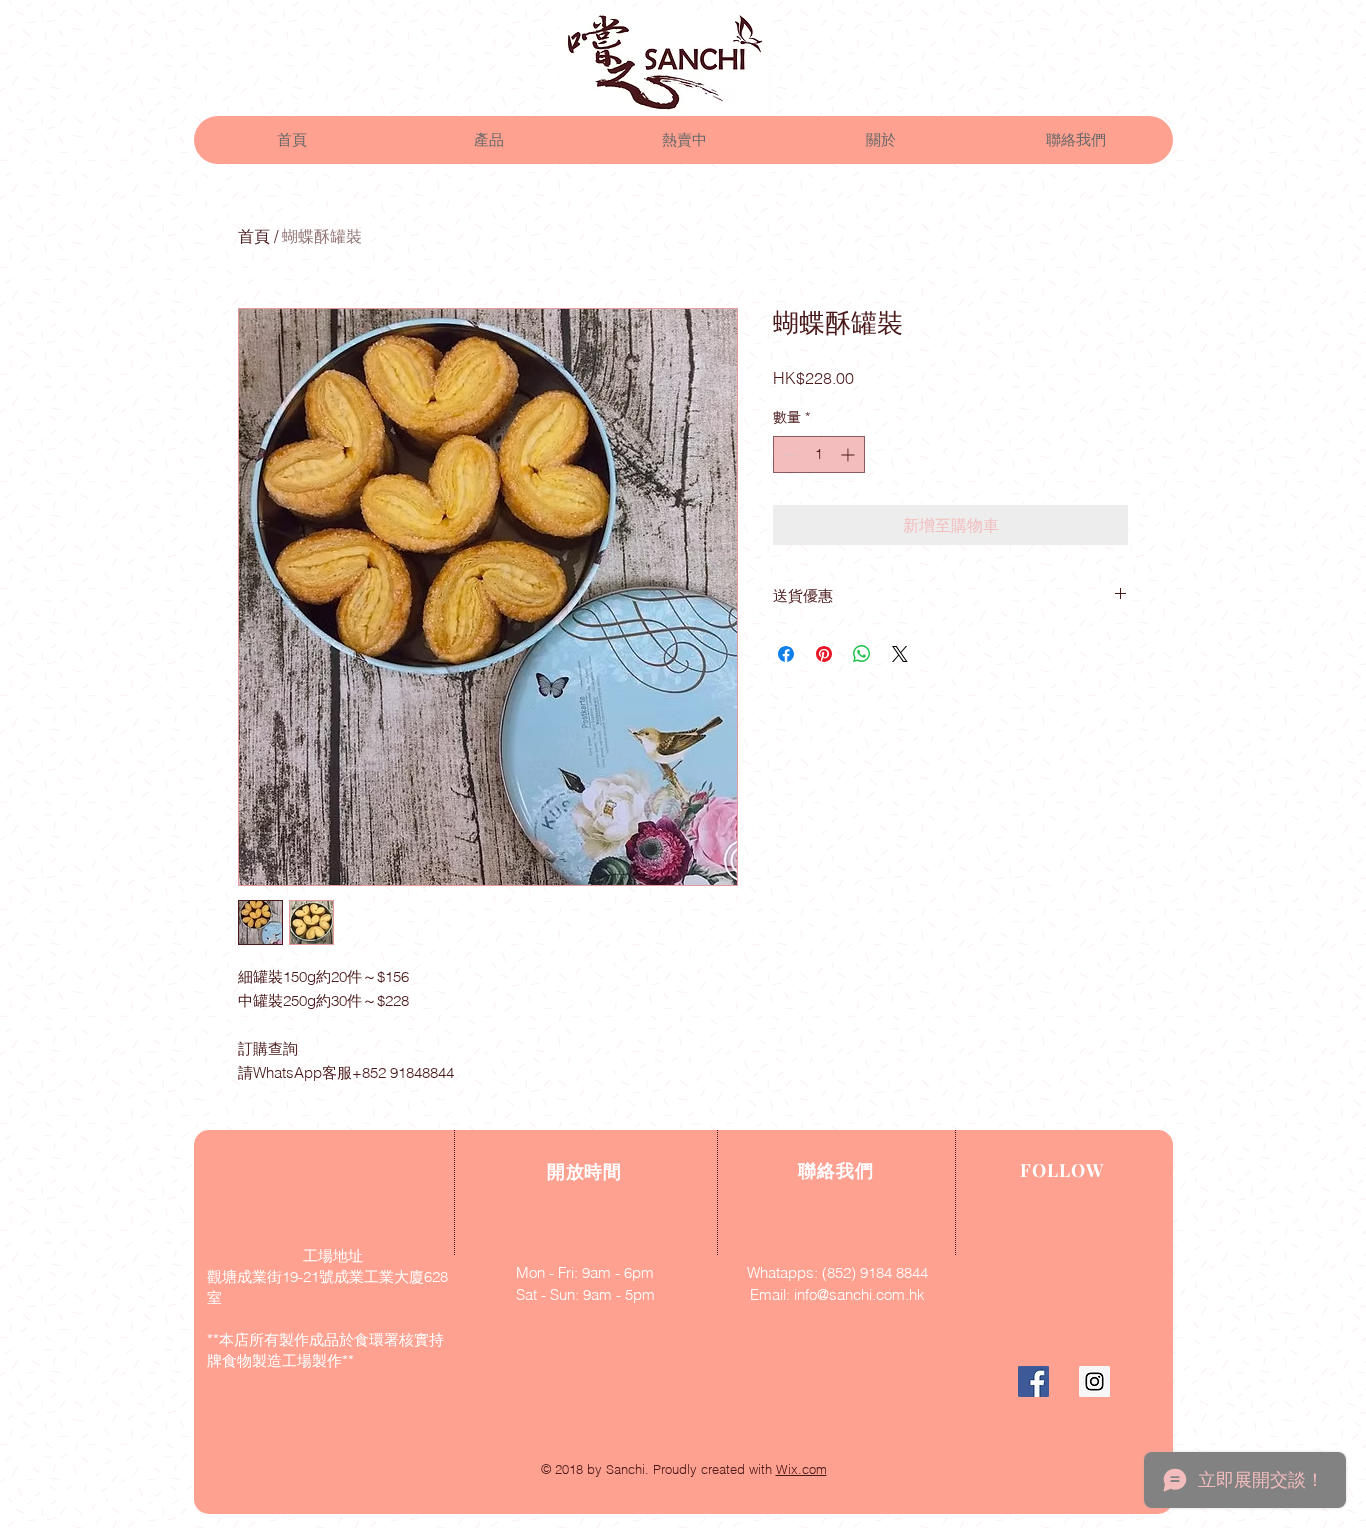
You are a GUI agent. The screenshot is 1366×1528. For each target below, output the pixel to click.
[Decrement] (788, 454)
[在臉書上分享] (786, 654)
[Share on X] (900, 654)
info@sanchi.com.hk (859, 1294)
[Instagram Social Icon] (1094, 1381)
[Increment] (849, 454)
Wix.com (801, 1469)
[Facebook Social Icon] (1033, 1381)
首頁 (254, 236)
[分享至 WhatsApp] (862, 654)
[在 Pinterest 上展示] (824, 654)
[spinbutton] (819, 454)
